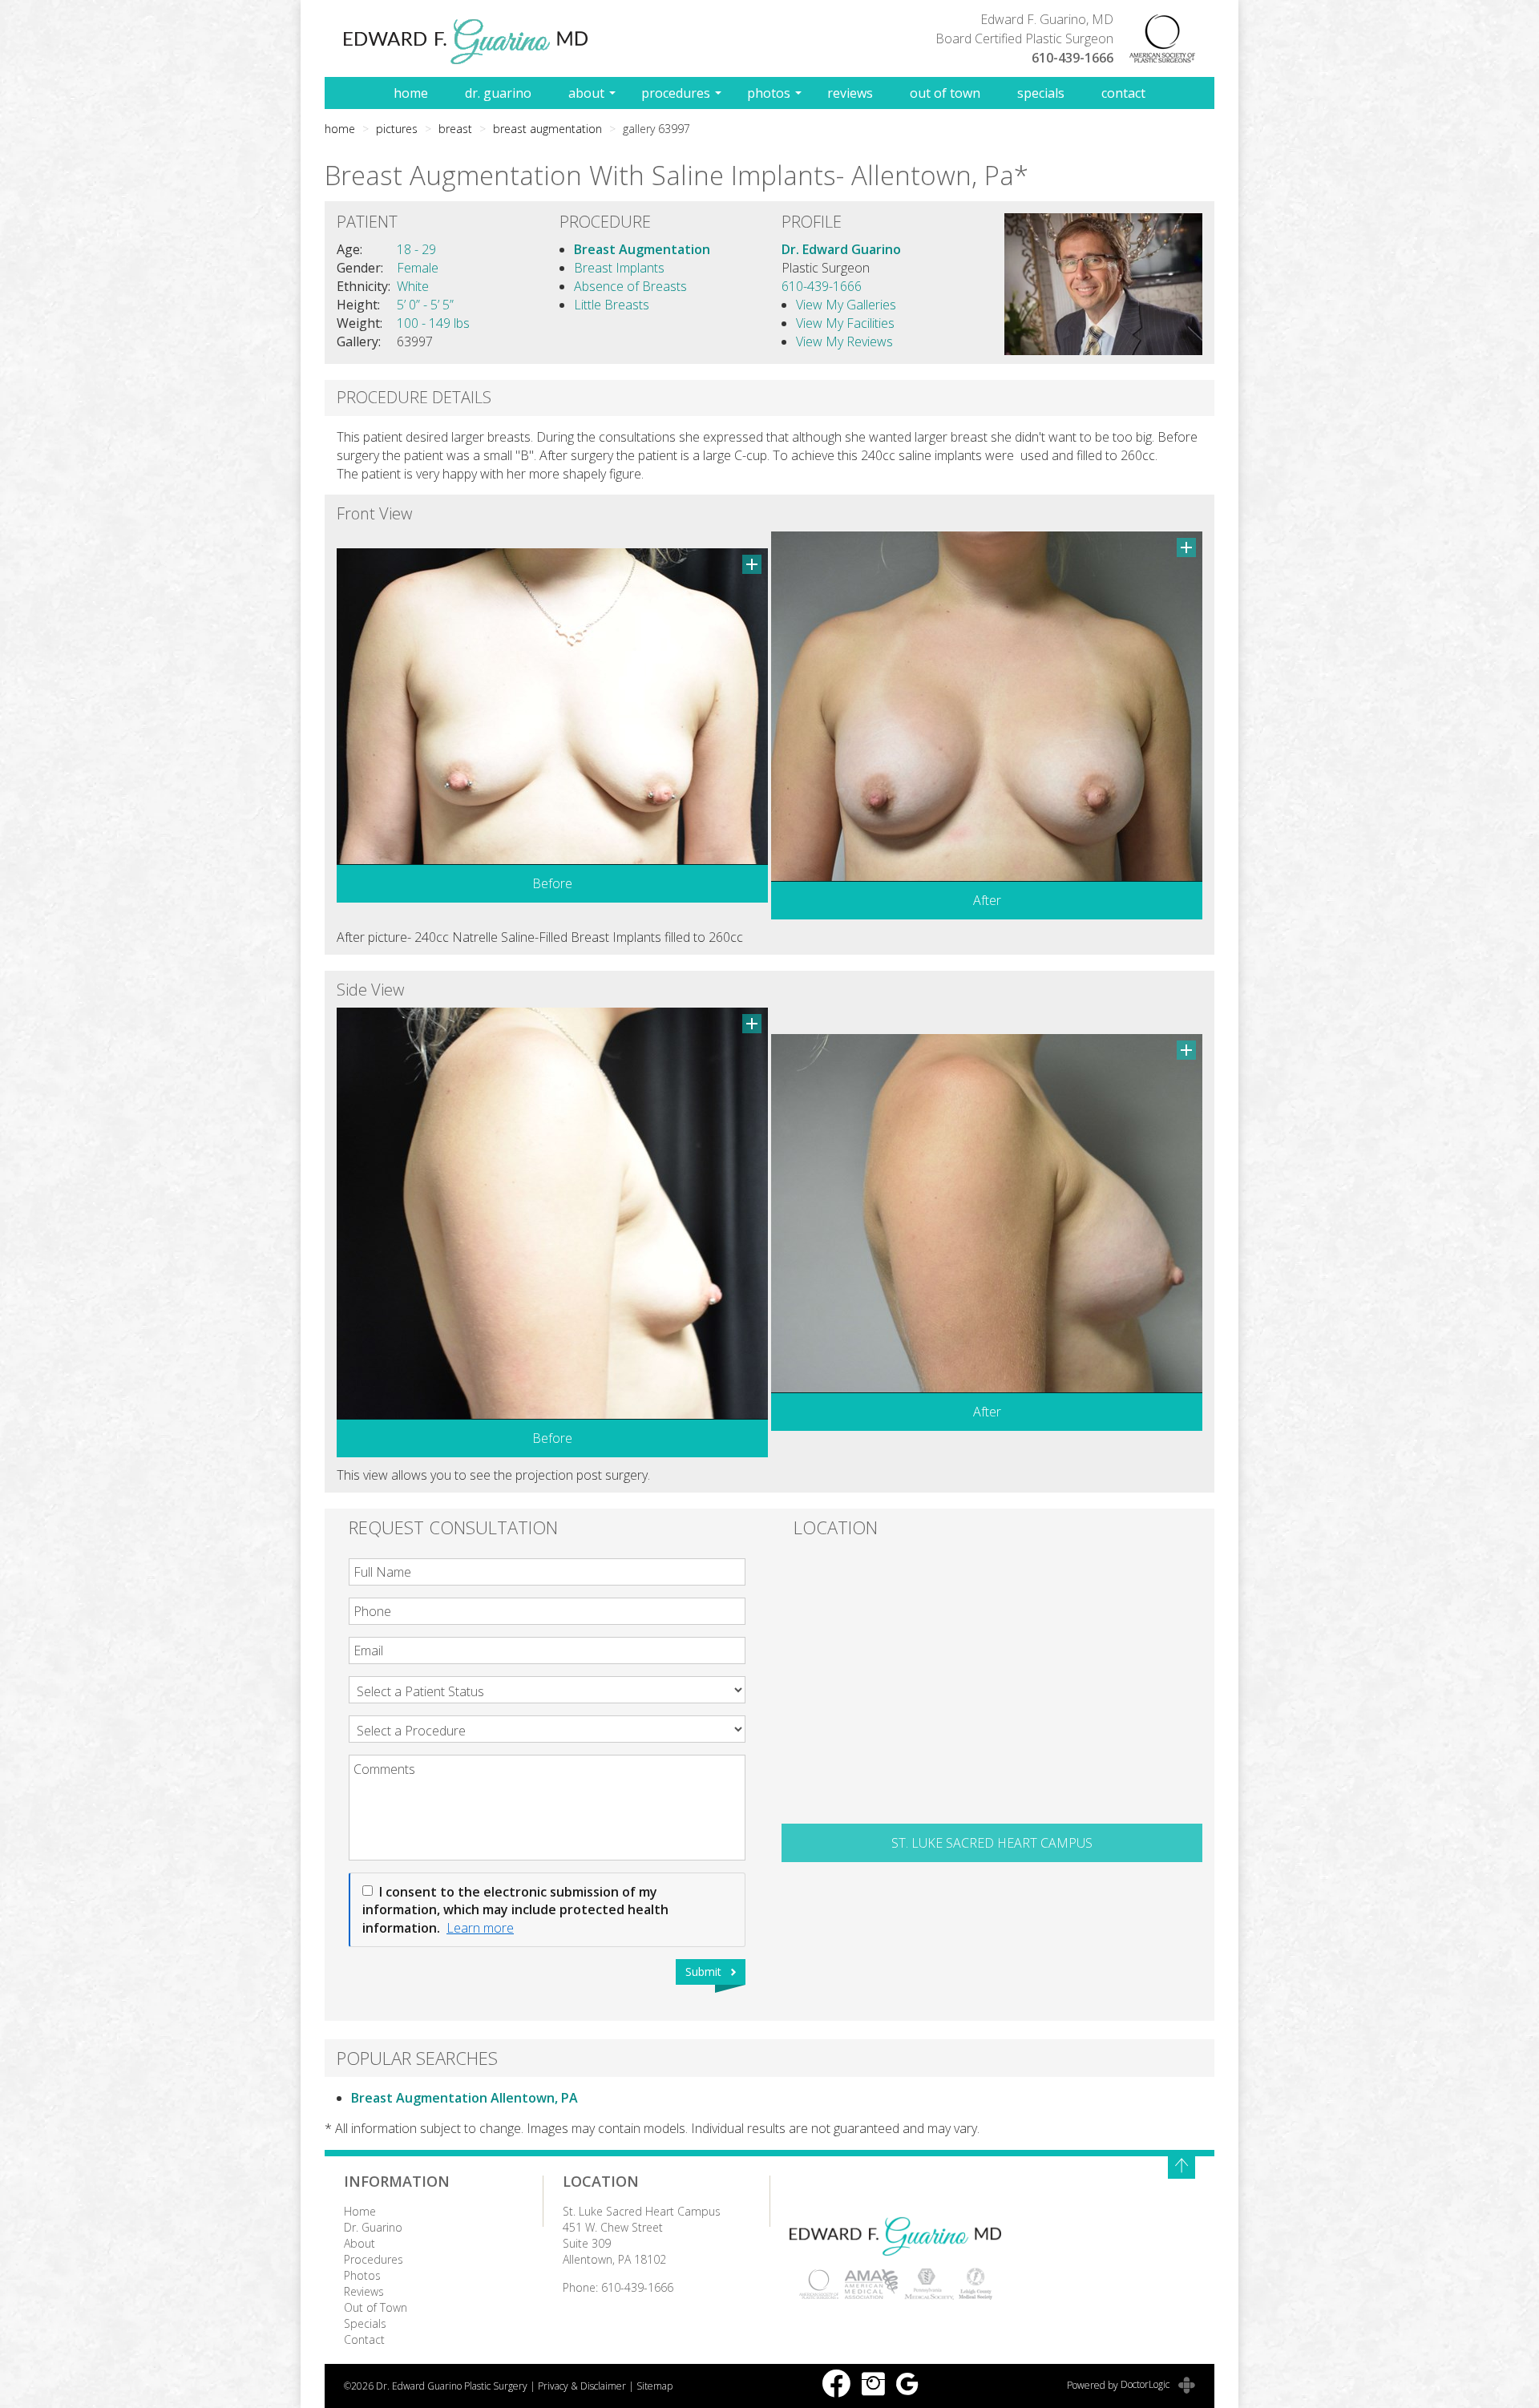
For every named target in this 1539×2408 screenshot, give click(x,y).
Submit (703, 1972)
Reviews (850, 93)
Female (418, 268)
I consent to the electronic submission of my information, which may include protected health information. (515, 1910)
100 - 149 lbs (433, 323)
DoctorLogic (1146, 2384)
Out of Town (945, 93)
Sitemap (654, 2386)
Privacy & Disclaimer (582, 2386)
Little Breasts (612, 305)
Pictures (397, 129)
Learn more (480, 1928)
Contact (1123, 93)
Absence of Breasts (630, 286)
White (413, 286)
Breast (455, 129)
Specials (1041, 93)
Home (411, 93)
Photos (769, 93)
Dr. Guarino (498, 93)
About (586, 93)
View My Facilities (845, 323)
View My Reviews (844, 341)
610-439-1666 (1072, 58)
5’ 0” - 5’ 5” (425, 305)
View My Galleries (846, 305)
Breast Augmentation (547, 129)
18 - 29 (416, 249)
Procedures (676, 93)
